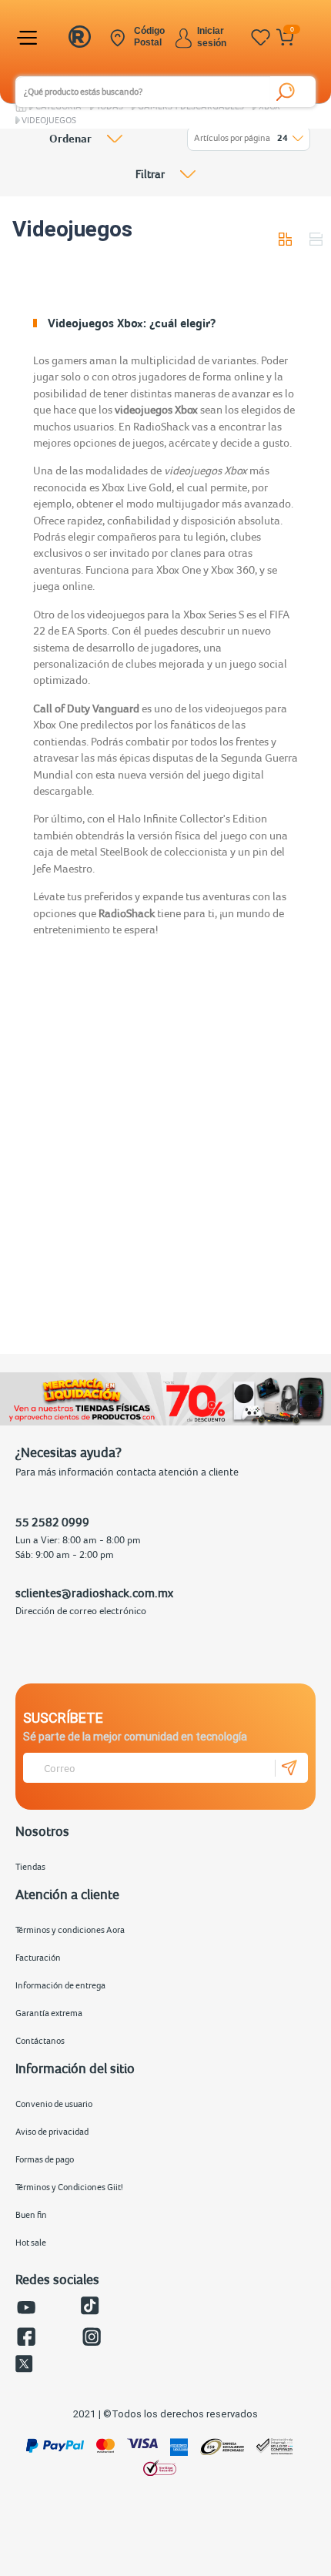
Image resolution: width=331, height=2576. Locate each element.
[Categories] (29, 38)
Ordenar (70, 139)
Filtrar (150, 174)
